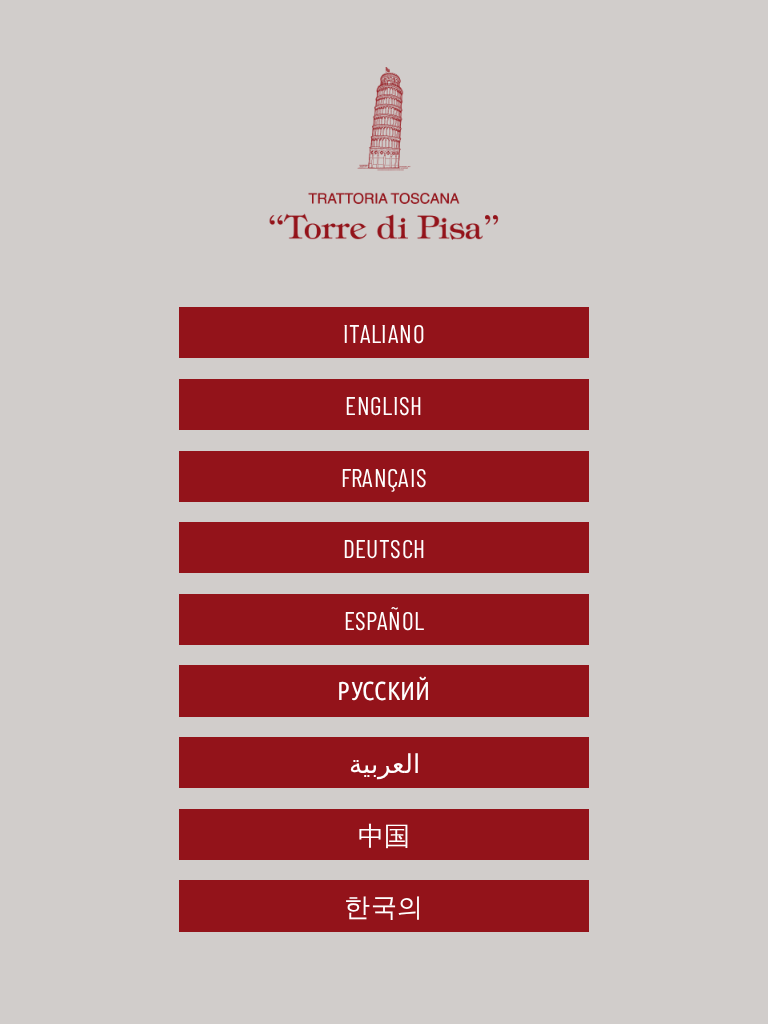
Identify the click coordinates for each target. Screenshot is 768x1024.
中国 (384, 834)
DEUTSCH (384, 547)
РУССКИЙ (384, 690)
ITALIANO (384, 332)
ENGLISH (384, 404)
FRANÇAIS (384, 476)
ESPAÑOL (384, 619)
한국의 (383, 905)
